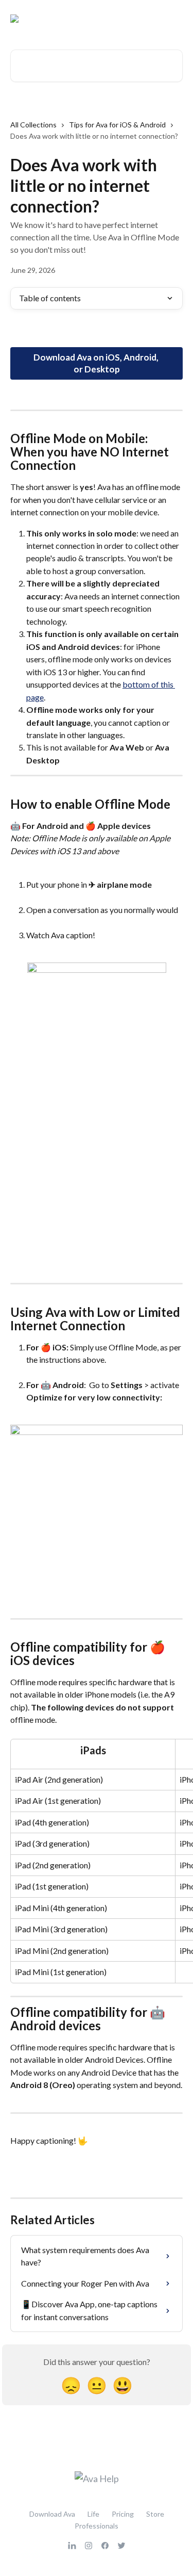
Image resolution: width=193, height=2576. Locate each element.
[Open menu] (173, 19)
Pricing (123, 2514)
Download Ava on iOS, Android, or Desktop (97, 363)
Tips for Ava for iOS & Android (117, 125)
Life (93, 2514)
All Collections (33, 125)
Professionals (97, 2526)
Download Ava (52, 2514)
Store (155, 2514)
